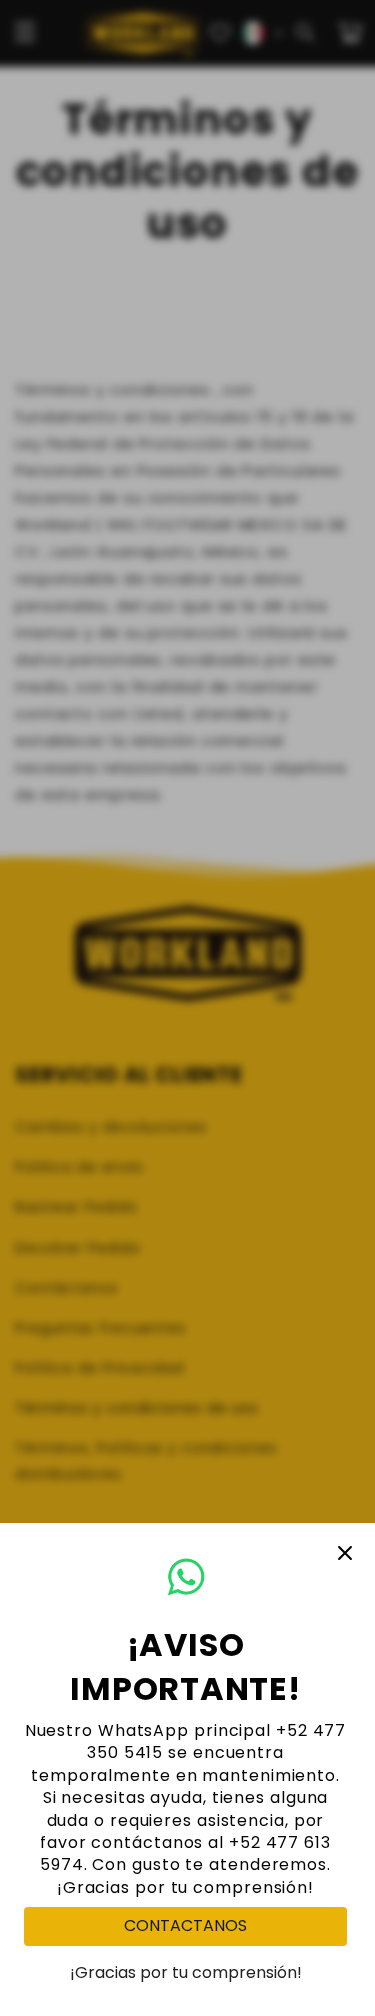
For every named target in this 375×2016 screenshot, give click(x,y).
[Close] (345, 1553)
